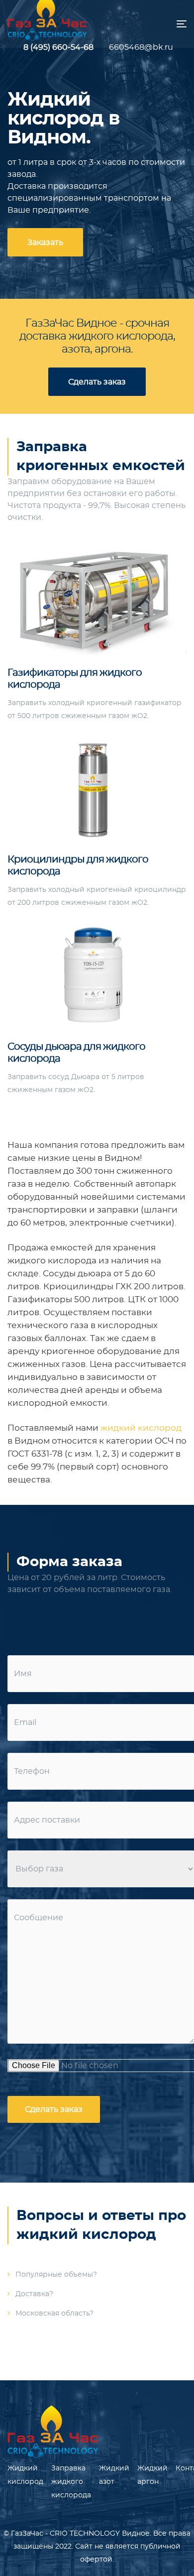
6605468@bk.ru (131, 47)
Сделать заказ (97, 382)
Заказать (45, 243)
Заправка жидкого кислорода (71, 2482)
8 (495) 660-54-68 (58, 47)
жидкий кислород (141, 1428)
